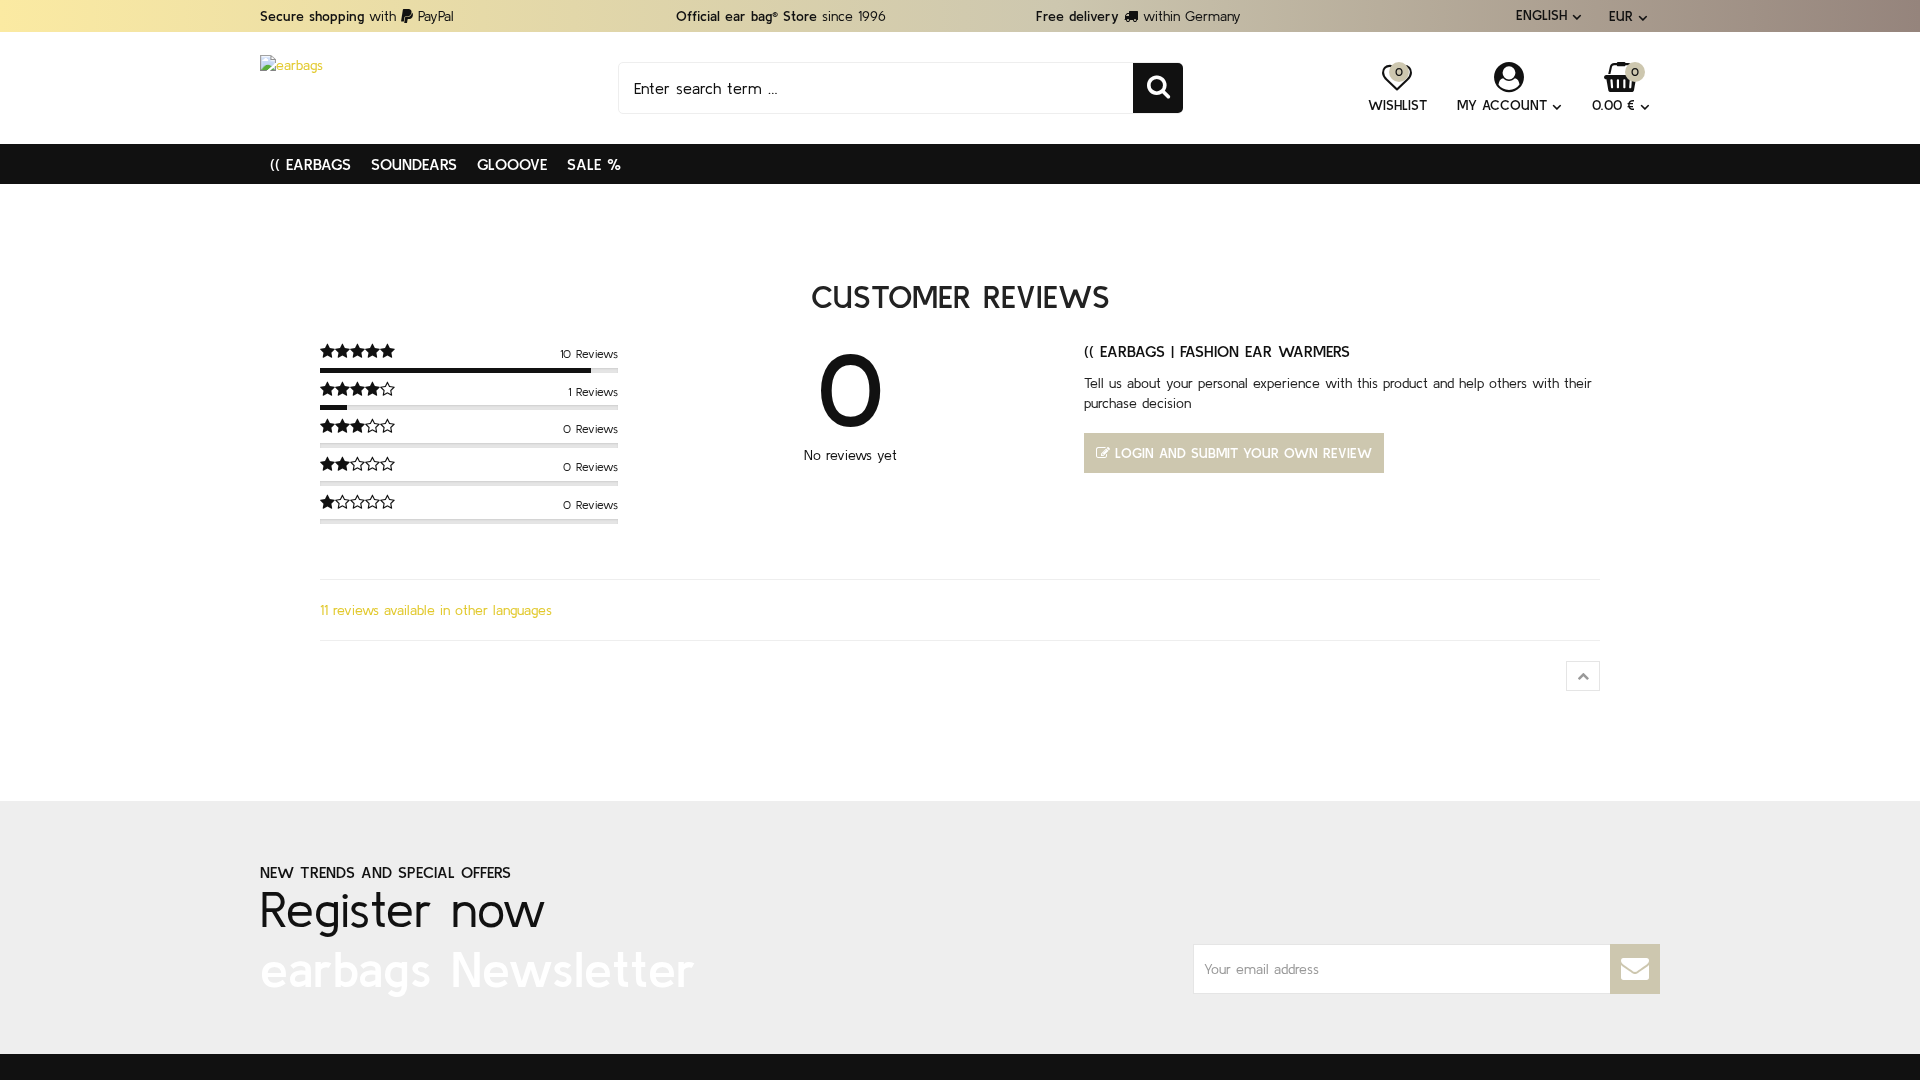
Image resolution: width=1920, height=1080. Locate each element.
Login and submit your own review (1243, 453)
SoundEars (414, 164)
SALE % (594, 164)
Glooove (512, 164)
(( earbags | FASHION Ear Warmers (1217, 351)
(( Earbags (310, 164)
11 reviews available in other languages (436, 610)
